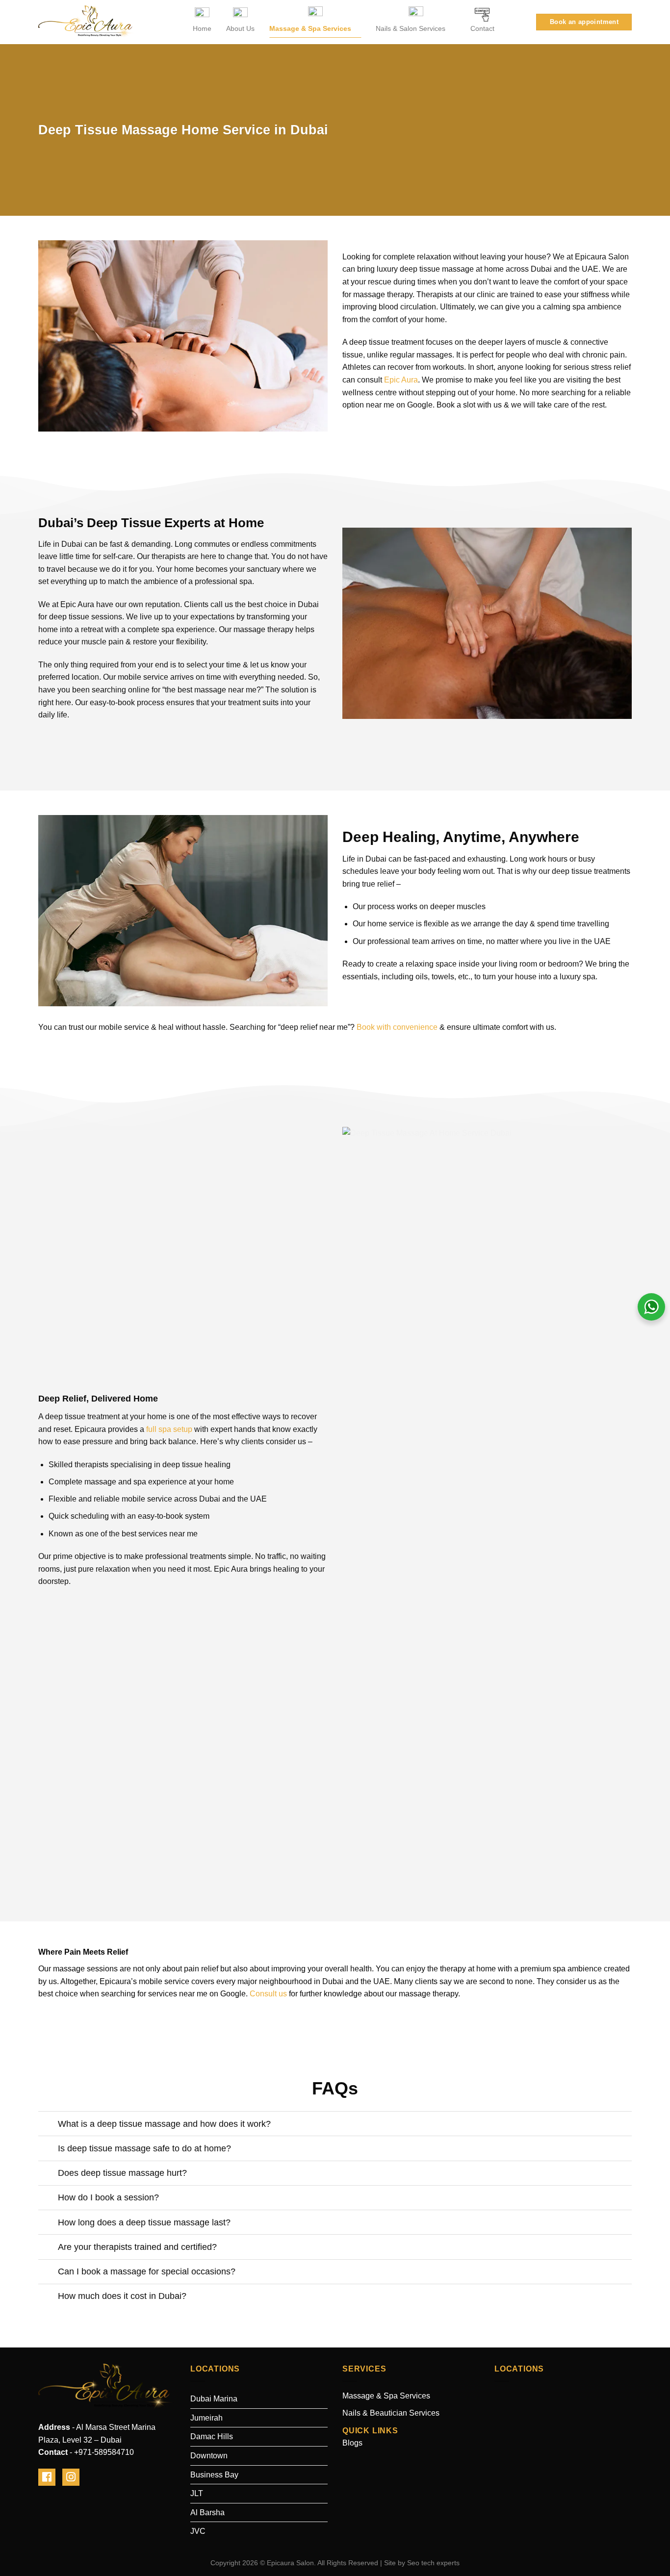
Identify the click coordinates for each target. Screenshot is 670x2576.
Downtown (209, 2456)
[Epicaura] (87, 22)
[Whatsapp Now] (651, 1306)
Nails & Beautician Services (391, 2413)
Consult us (268, 1994)
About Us (240, 28)
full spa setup (169, 1429)
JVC (198, 2531)
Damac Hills (212, 2436)
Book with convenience (397, 1027)
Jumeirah (206, 2418)
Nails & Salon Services (411, 28)
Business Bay (214, 2475)
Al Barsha (207, 2512)
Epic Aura (401, 380)
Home (202, 28)
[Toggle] (48, 2125)
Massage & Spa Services (310, 28)
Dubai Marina (214, 2399)
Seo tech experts (433, 2563)
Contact (482, 28)
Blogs (352, 2443)
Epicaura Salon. (291, 2563)
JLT (197, 2493)
